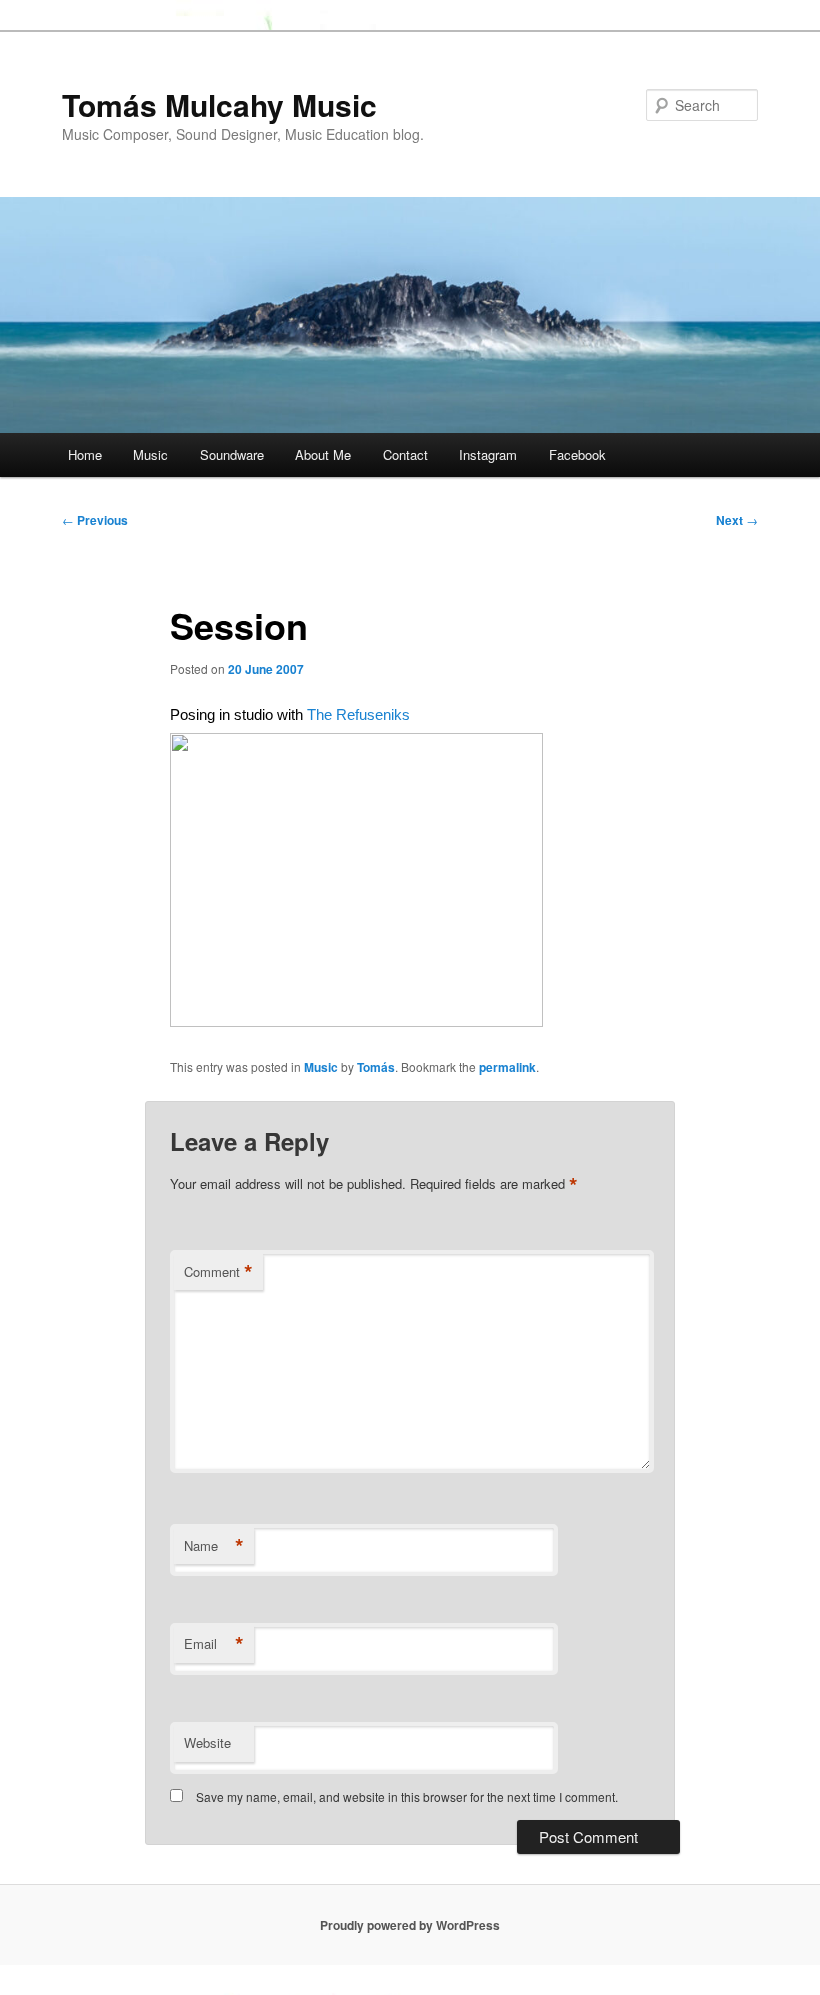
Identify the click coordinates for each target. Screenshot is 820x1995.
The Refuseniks (358, 714)
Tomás (376, 1067)
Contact (405, 454)
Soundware (232, 454)
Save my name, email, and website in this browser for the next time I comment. (407, 1796)
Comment (218, 1272)
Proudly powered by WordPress (410, 1925)
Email (214, 1644)
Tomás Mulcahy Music (219, 104)
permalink (507, 1067)
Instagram (488, 454)
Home (85, 454)
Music (150, 454)
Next (737, 520)
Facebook (577, 454)
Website (207, 1742)
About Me (323, 454)
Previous (95, 520)
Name (214, 1546)
